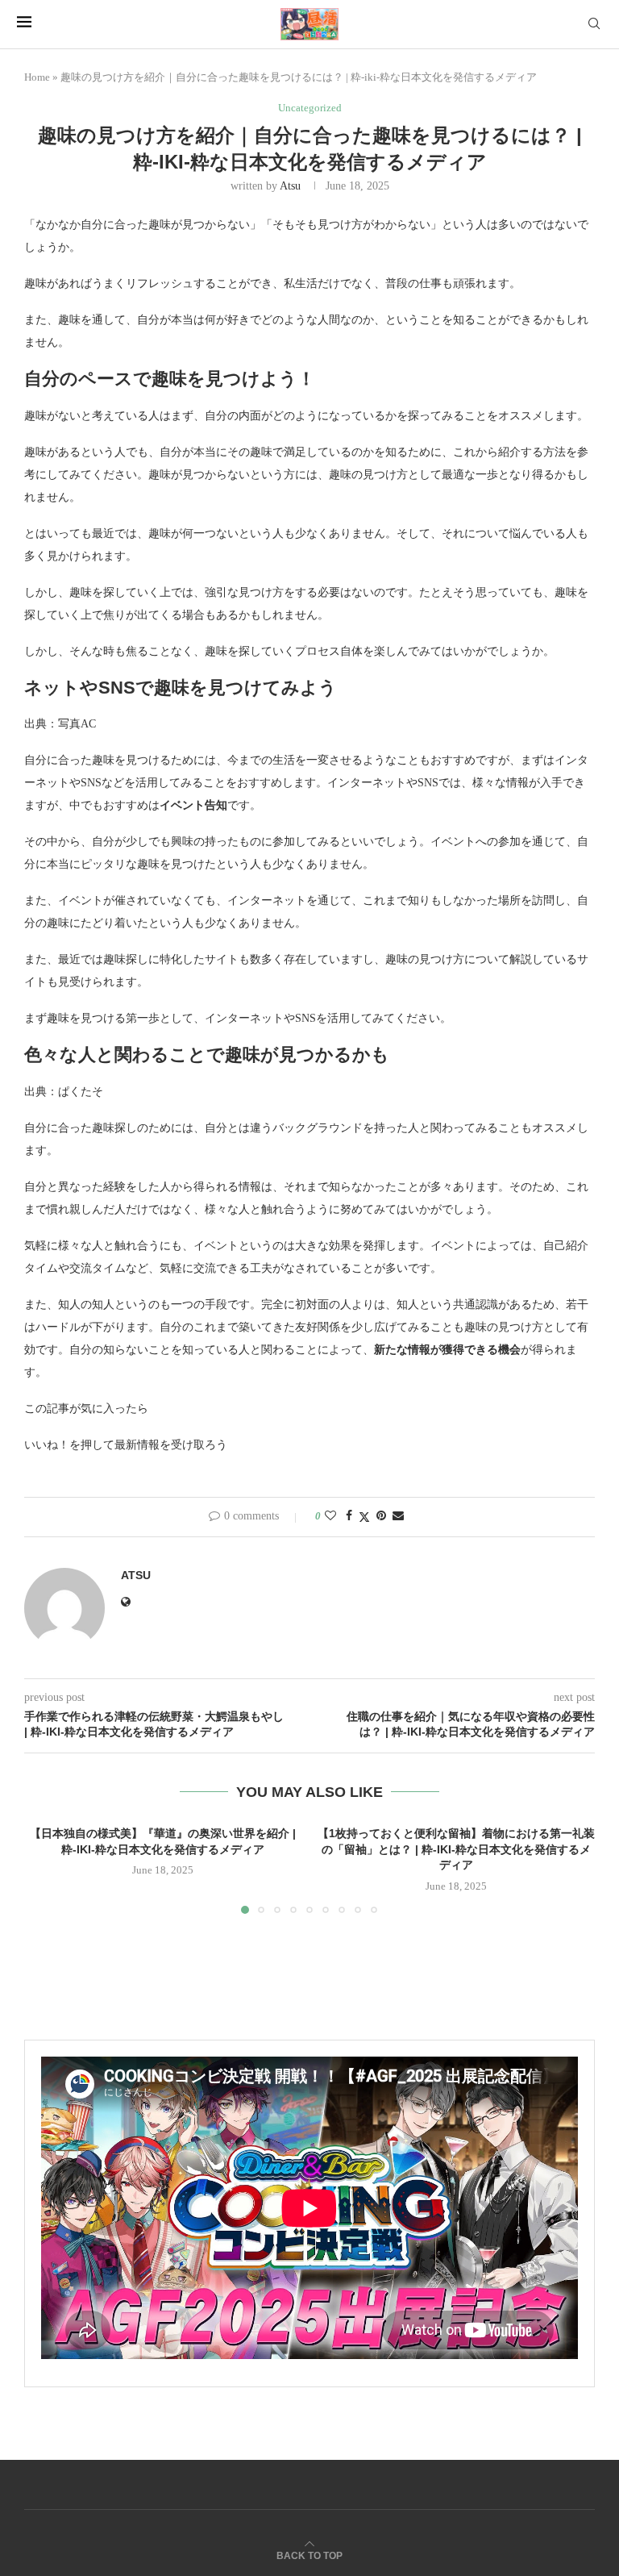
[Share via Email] (398, 1516)
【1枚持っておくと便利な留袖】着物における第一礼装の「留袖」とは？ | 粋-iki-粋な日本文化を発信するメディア (456, 1849)
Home (37, 77)
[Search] (594, 24)
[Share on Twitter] (364, 1517)
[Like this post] (330, 1516)
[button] (46, 1869)
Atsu (290, 186)
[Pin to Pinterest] (381, 1516)
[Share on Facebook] (349, 1516)
